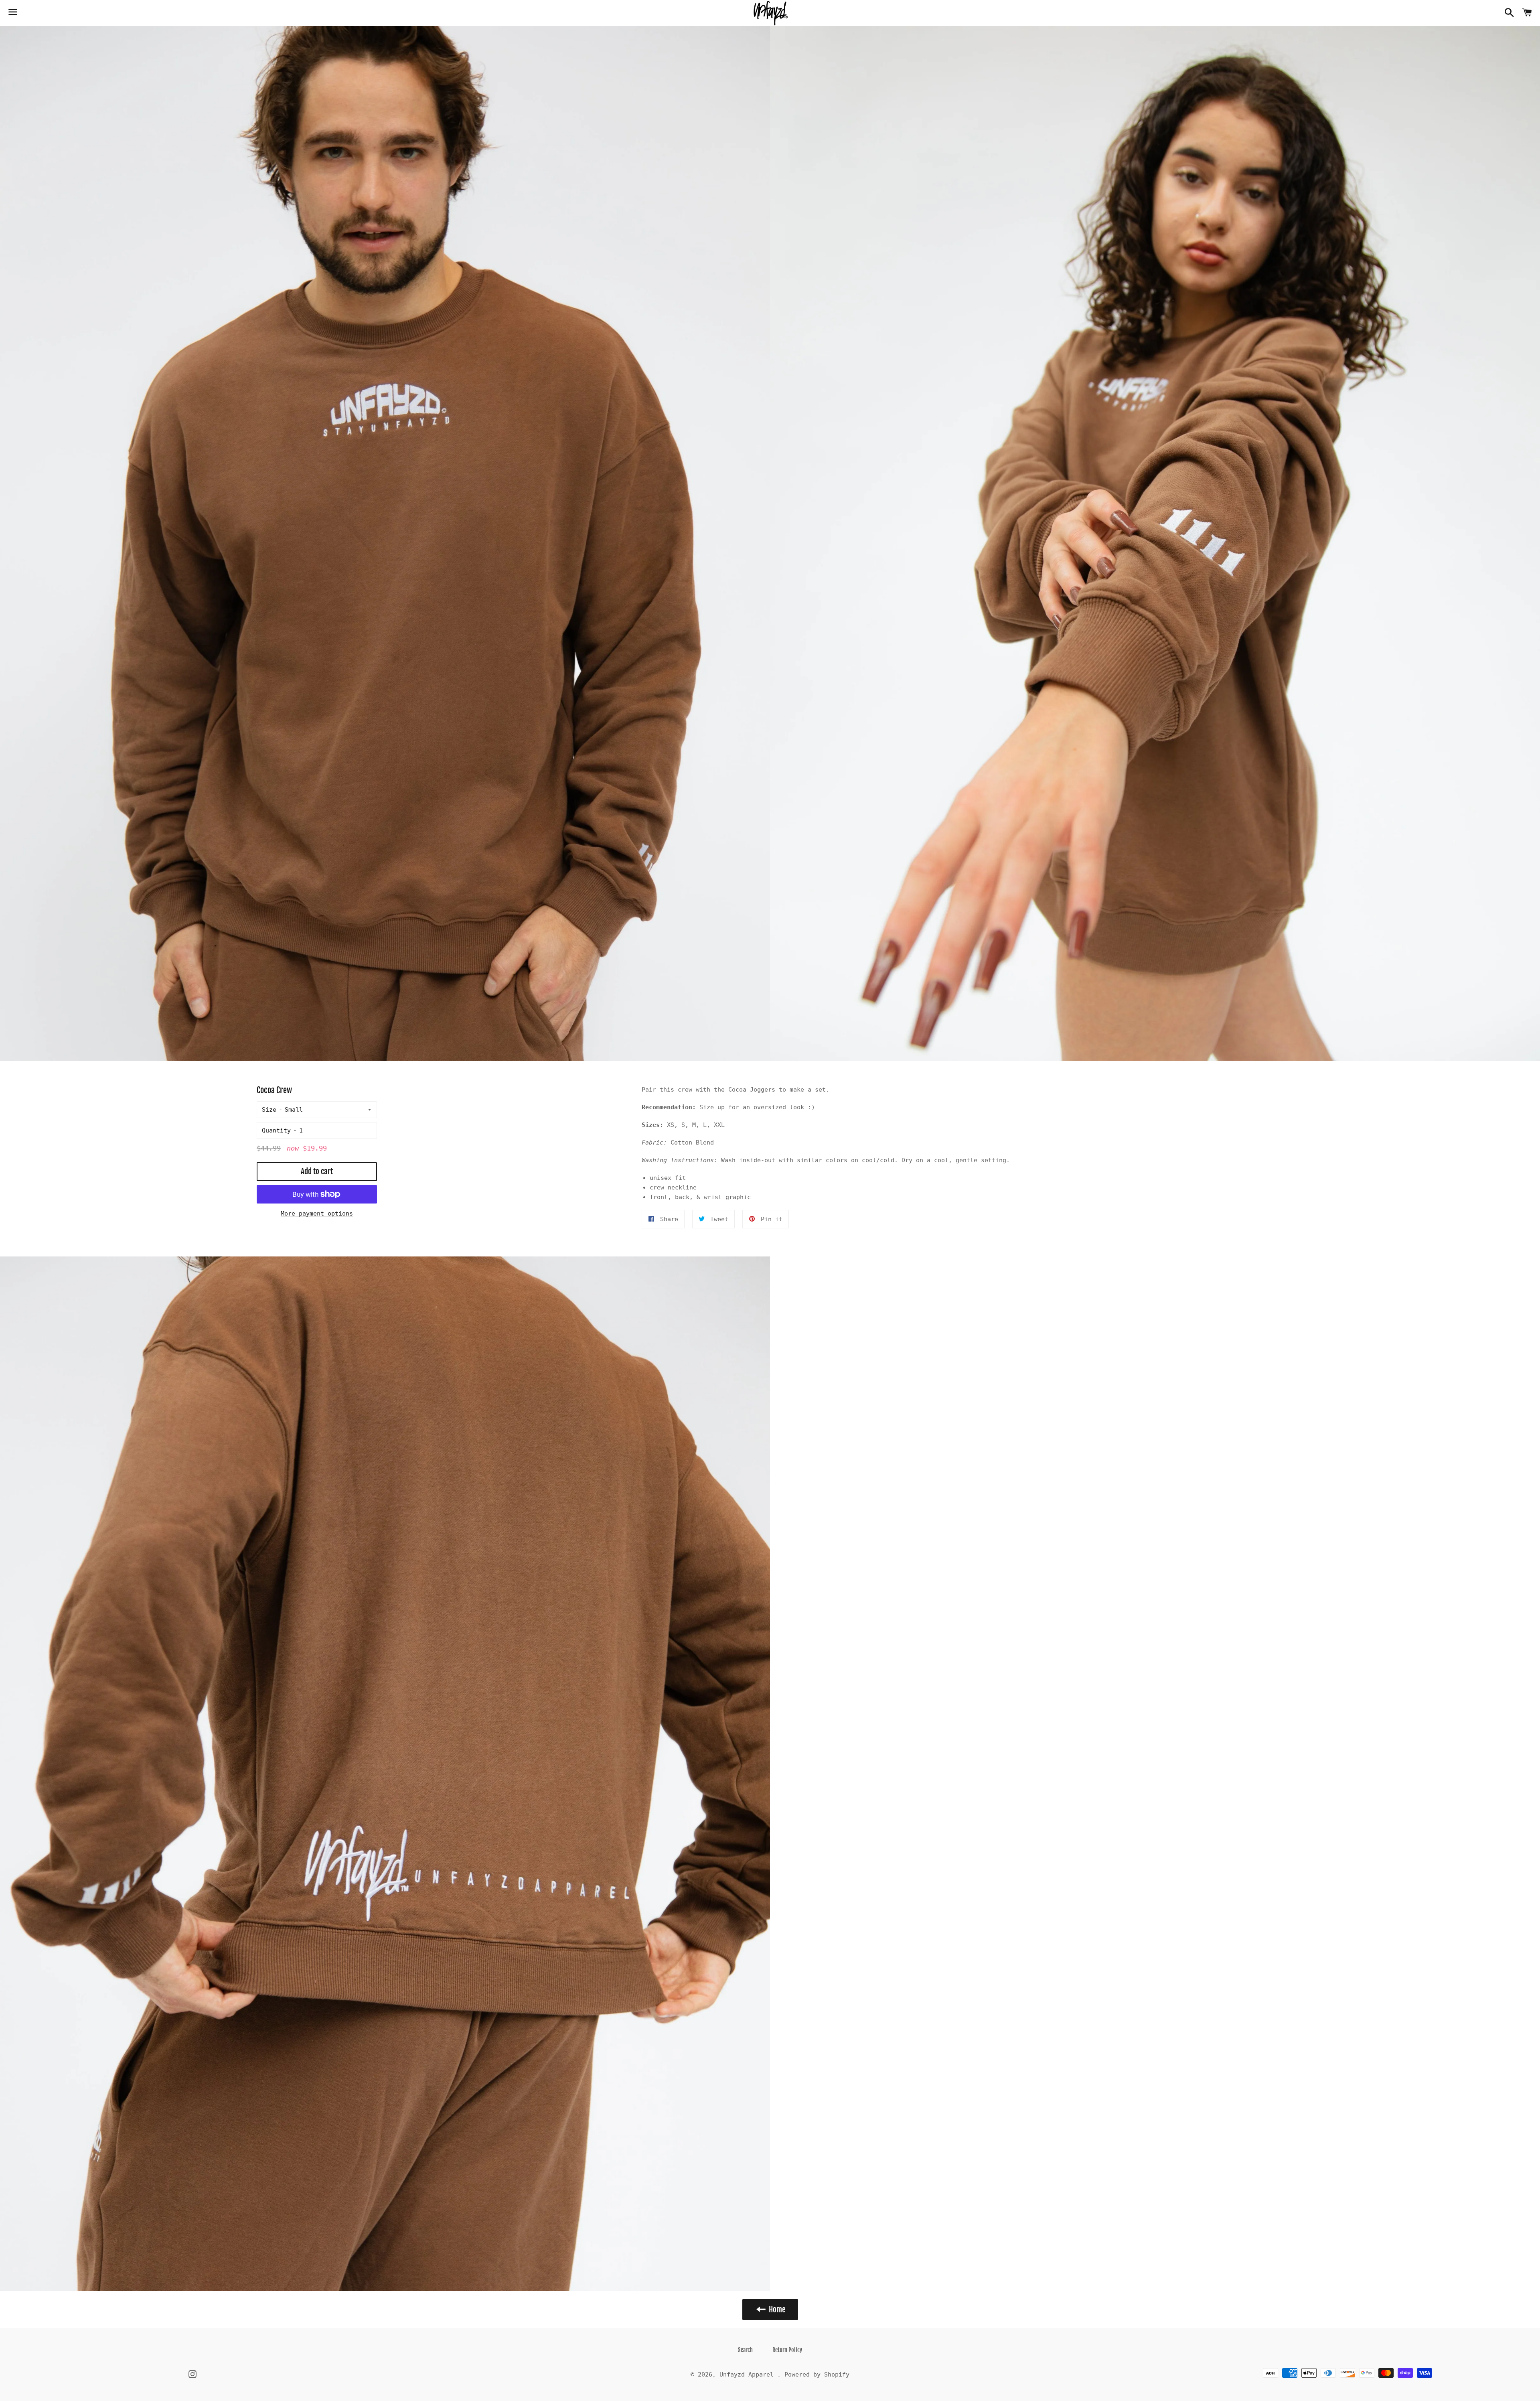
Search (745, 2350)
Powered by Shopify (817, 2375)
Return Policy (787, 2350)
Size (269, 1110)
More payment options (317, 1214)
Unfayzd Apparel (748, 2375)
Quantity (276, 1130)
